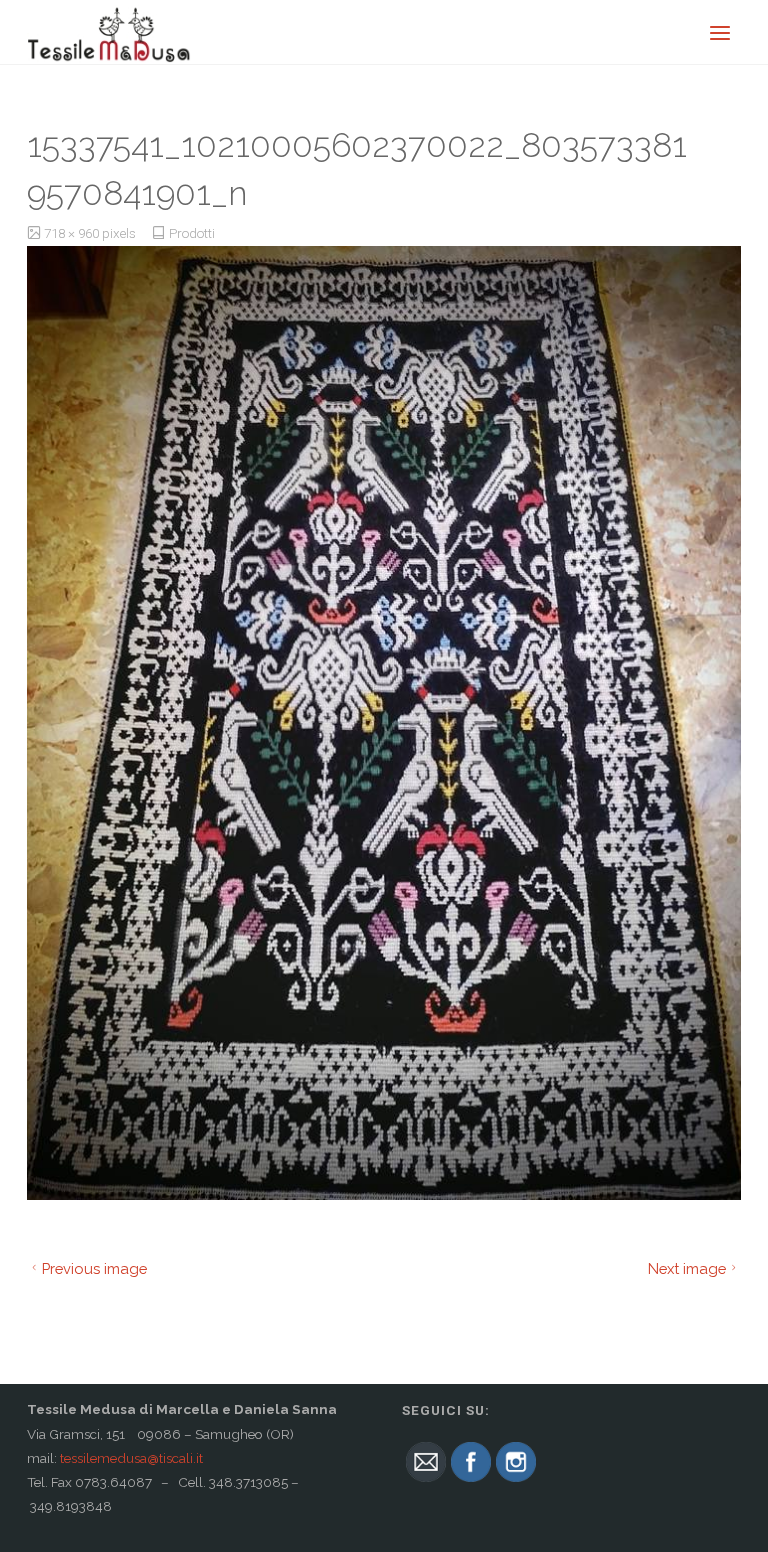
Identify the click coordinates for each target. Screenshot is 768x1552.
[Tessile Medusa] (109, 32)
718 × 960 (73, 233)
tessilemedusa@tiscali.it (131, 1458)
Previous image (94, 1268)
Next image (687, 1268)
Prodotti (192, 233)
